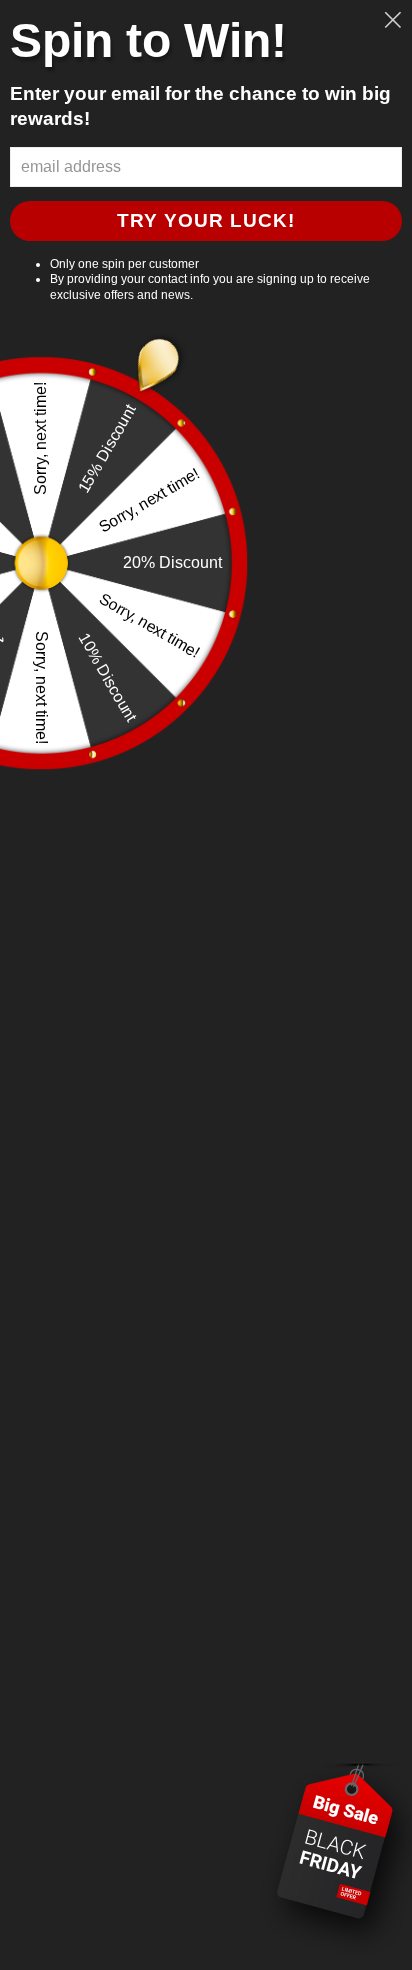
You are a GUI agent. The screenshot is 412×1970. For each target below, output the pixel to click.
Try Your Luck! (206, 220)
